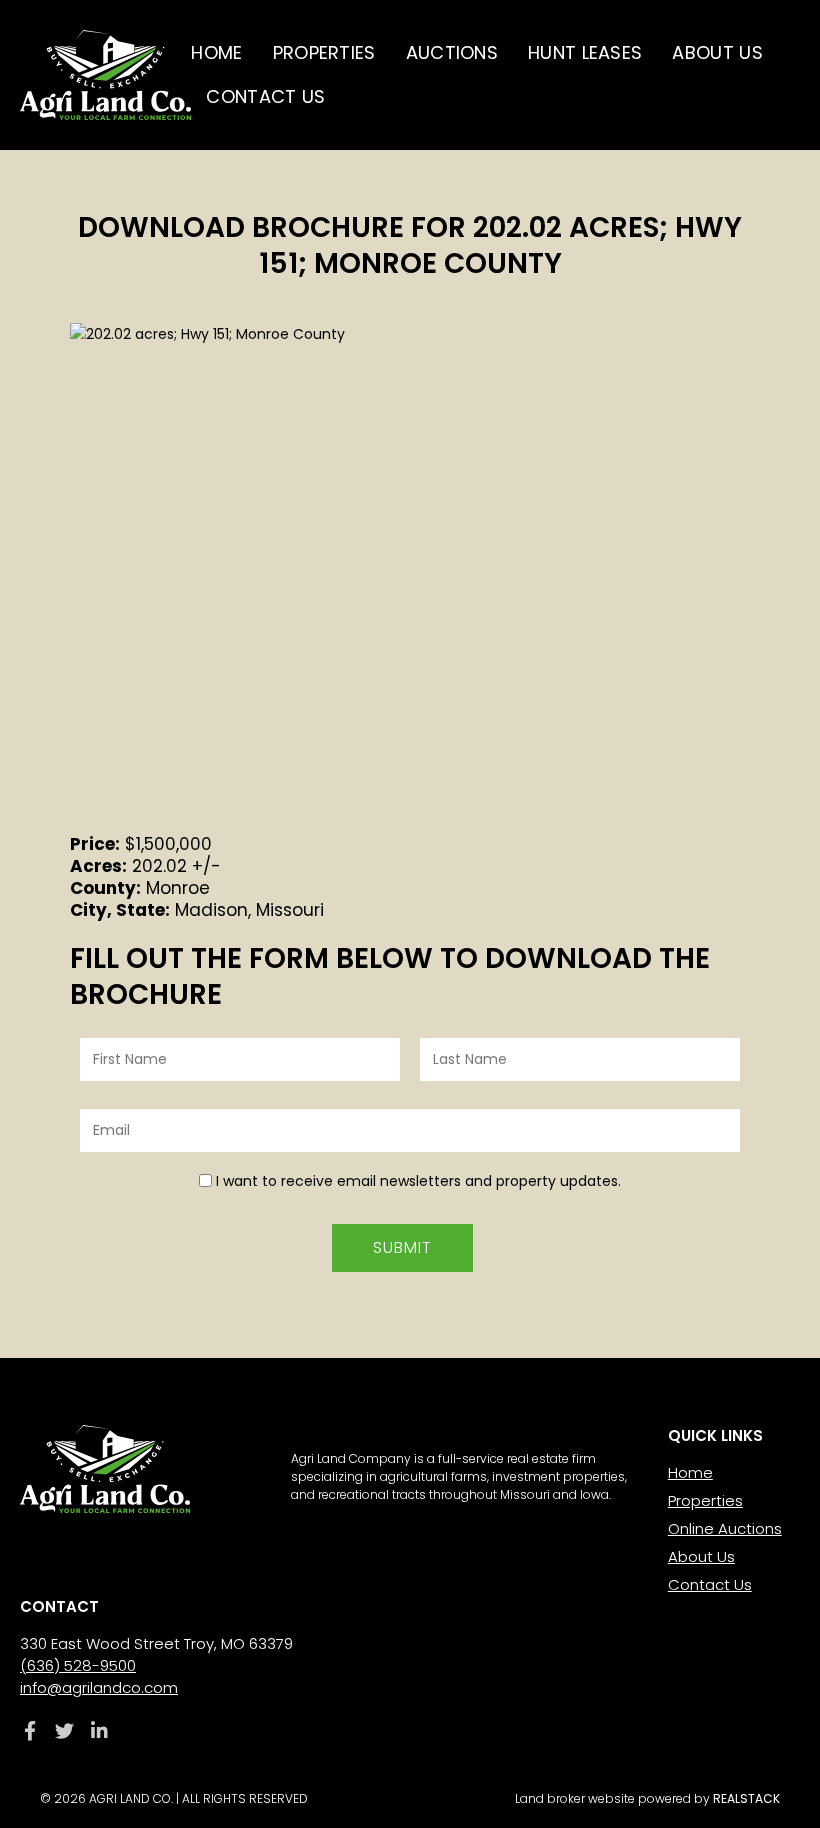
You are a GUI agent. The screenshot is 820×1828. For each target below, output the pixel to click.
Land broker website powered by (647, 1798)
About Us (717, 52)
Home (216, 52)
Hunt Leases (585, 52)
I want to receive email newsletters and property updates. (418, 1181)
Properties (324, 52)
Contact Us (265, 96)
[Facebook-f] (29, 1730)
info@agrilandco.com (99, 1687)
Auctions (452, 52)
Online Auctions (725, 1528)
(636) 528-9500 (78, 1665)
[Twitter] (64, 1730)
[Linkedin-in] (99, 1730)
